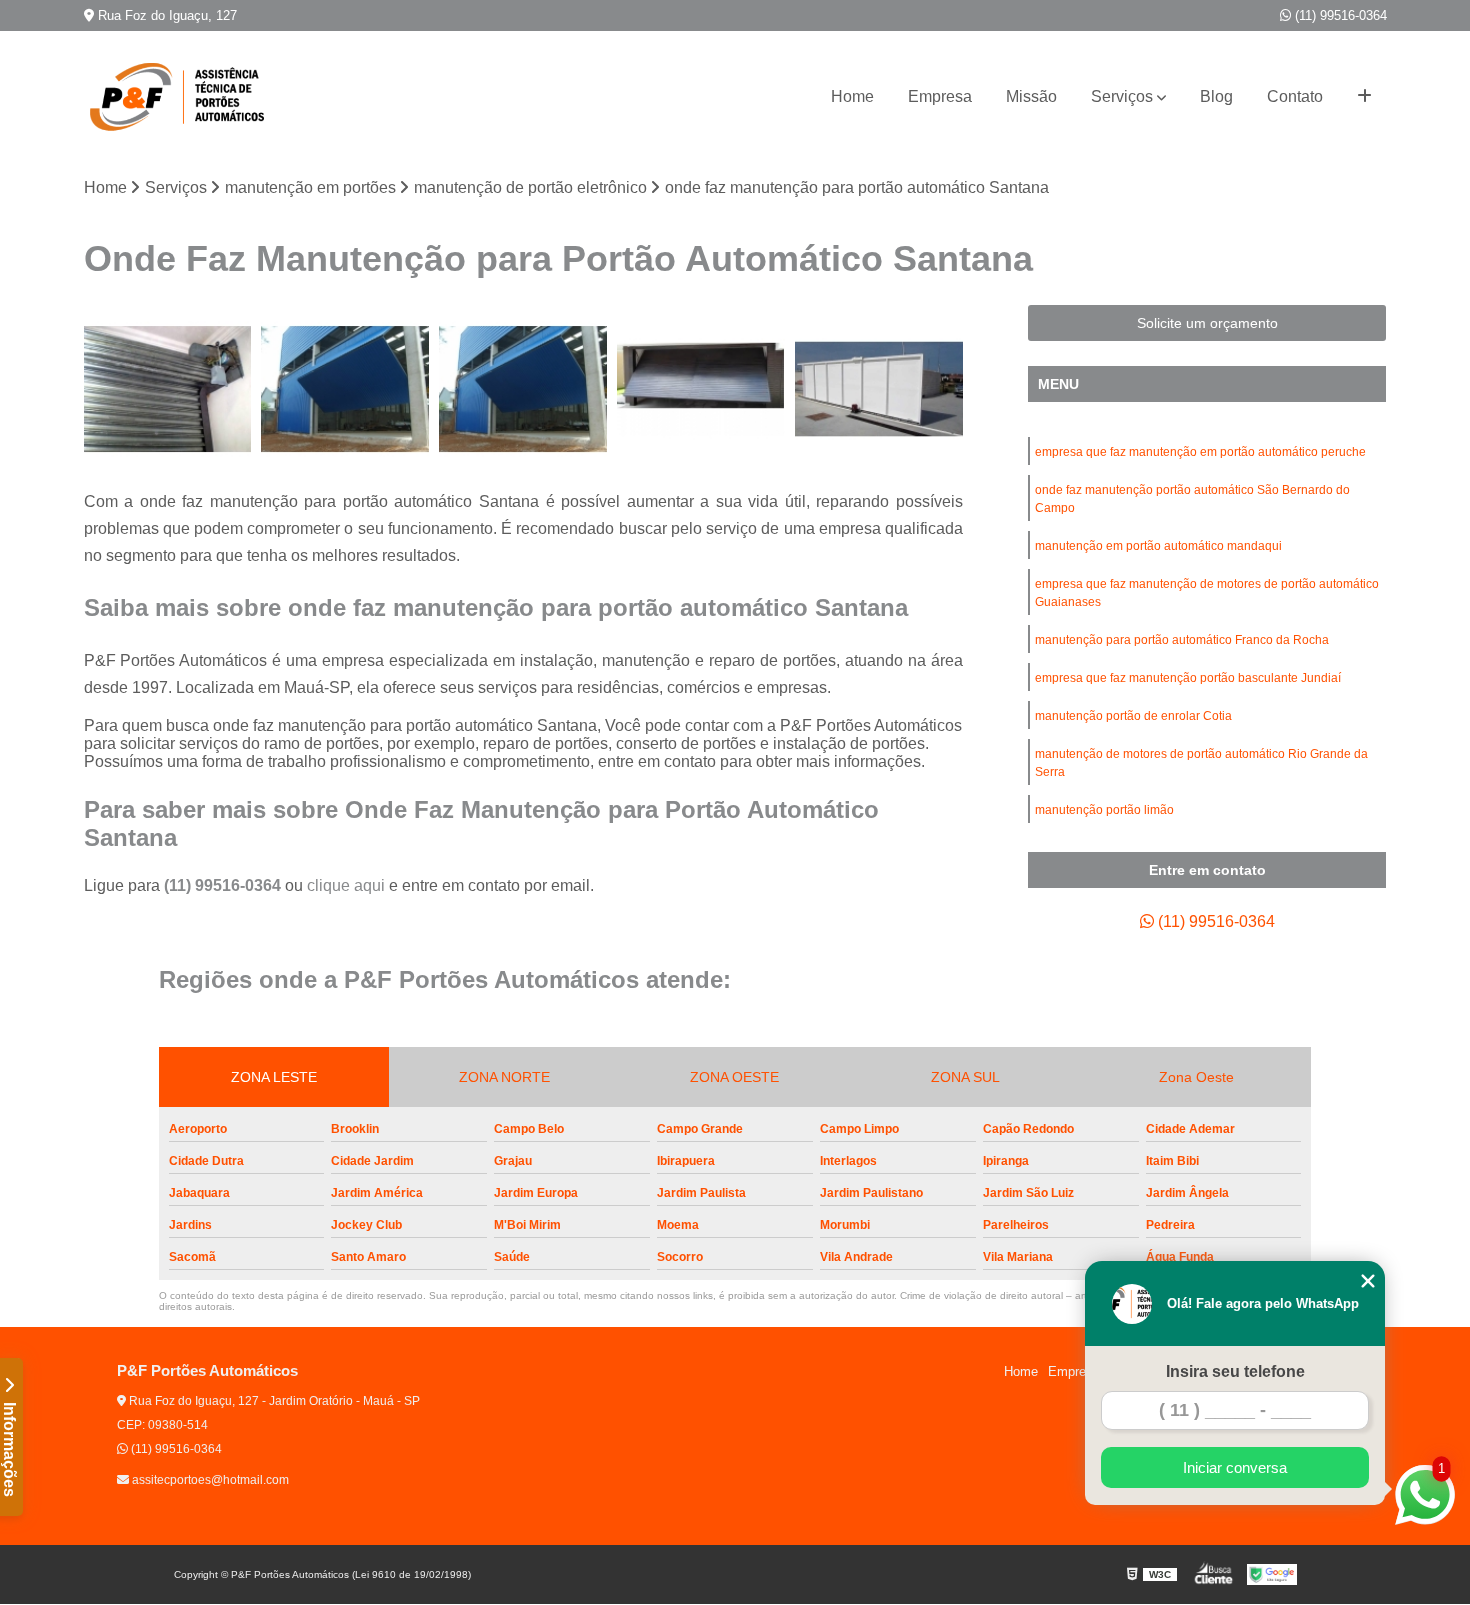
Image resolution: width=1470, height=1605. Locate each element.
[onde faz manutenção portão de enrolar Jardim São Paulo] (879, 389)
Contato (1295, 96)
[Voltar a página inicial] (184, 97)
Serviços (1122, 96)
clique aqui (346, 885)
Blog (1216, 96)
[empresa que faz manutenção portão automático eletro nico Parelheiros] (168, 389)
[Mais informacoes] (1364, 97)
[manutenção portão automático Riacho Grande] (345, 389)
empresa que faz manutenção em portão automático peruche (1200, 452)
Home (852, 96)
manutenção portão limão (1104, 810)
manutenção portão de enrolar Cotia (1133, 716)
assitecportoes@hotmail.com (209, 1480)
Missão (1031, 96)
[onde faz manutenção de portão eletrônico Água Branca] (701, 389)
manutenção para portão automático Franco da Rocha (1182, 640)
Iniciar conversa (1235, 1467)
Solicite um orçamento (1207, 323)
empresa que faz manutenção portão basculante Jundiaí (1188, 678)
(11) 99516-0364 (1339, 15)
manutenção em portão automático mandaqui (1158, 546)
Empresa (940, 96)
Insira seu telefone (1235, 1371)
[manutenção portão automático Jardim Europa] (523, 389)
